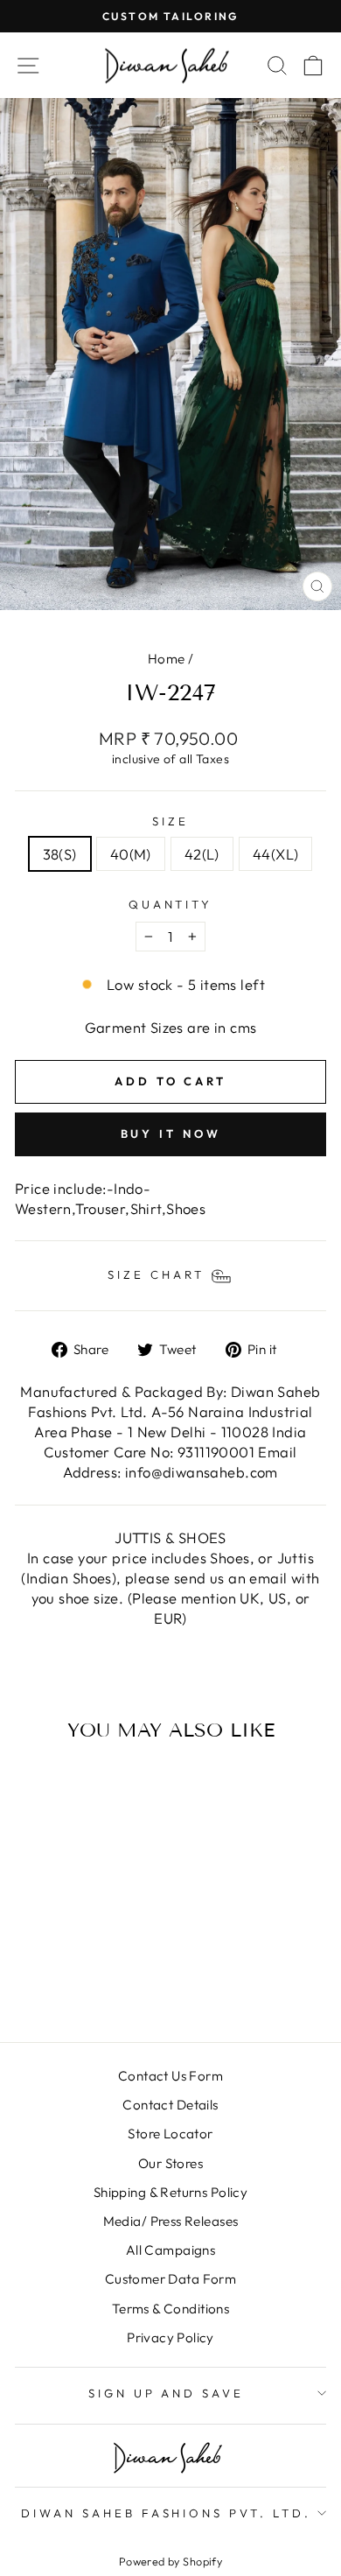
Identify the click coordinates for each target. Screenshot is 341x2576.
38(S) (60, 854)
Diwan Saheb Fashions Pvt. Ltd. (166, 2513)
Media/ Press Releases (171, 2221)
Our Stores (170, 2163)
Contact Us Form (170, 2076)
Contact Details (170, 2105)
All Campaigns (170, 2250)
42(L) (202, 854)
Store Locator (170, 2134)
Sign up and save (167, 2393)
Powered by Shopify (170, 2561)
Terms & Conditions (170, 2309)
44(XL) (275, 854)
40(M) (131, 854)
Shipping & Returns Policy (170, 2192)
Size (170, 821)
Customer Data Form (170, 2279)
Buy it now (171, 1134)
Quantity (171, 904)
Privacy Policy (170, 2337)
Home (167, 659)
